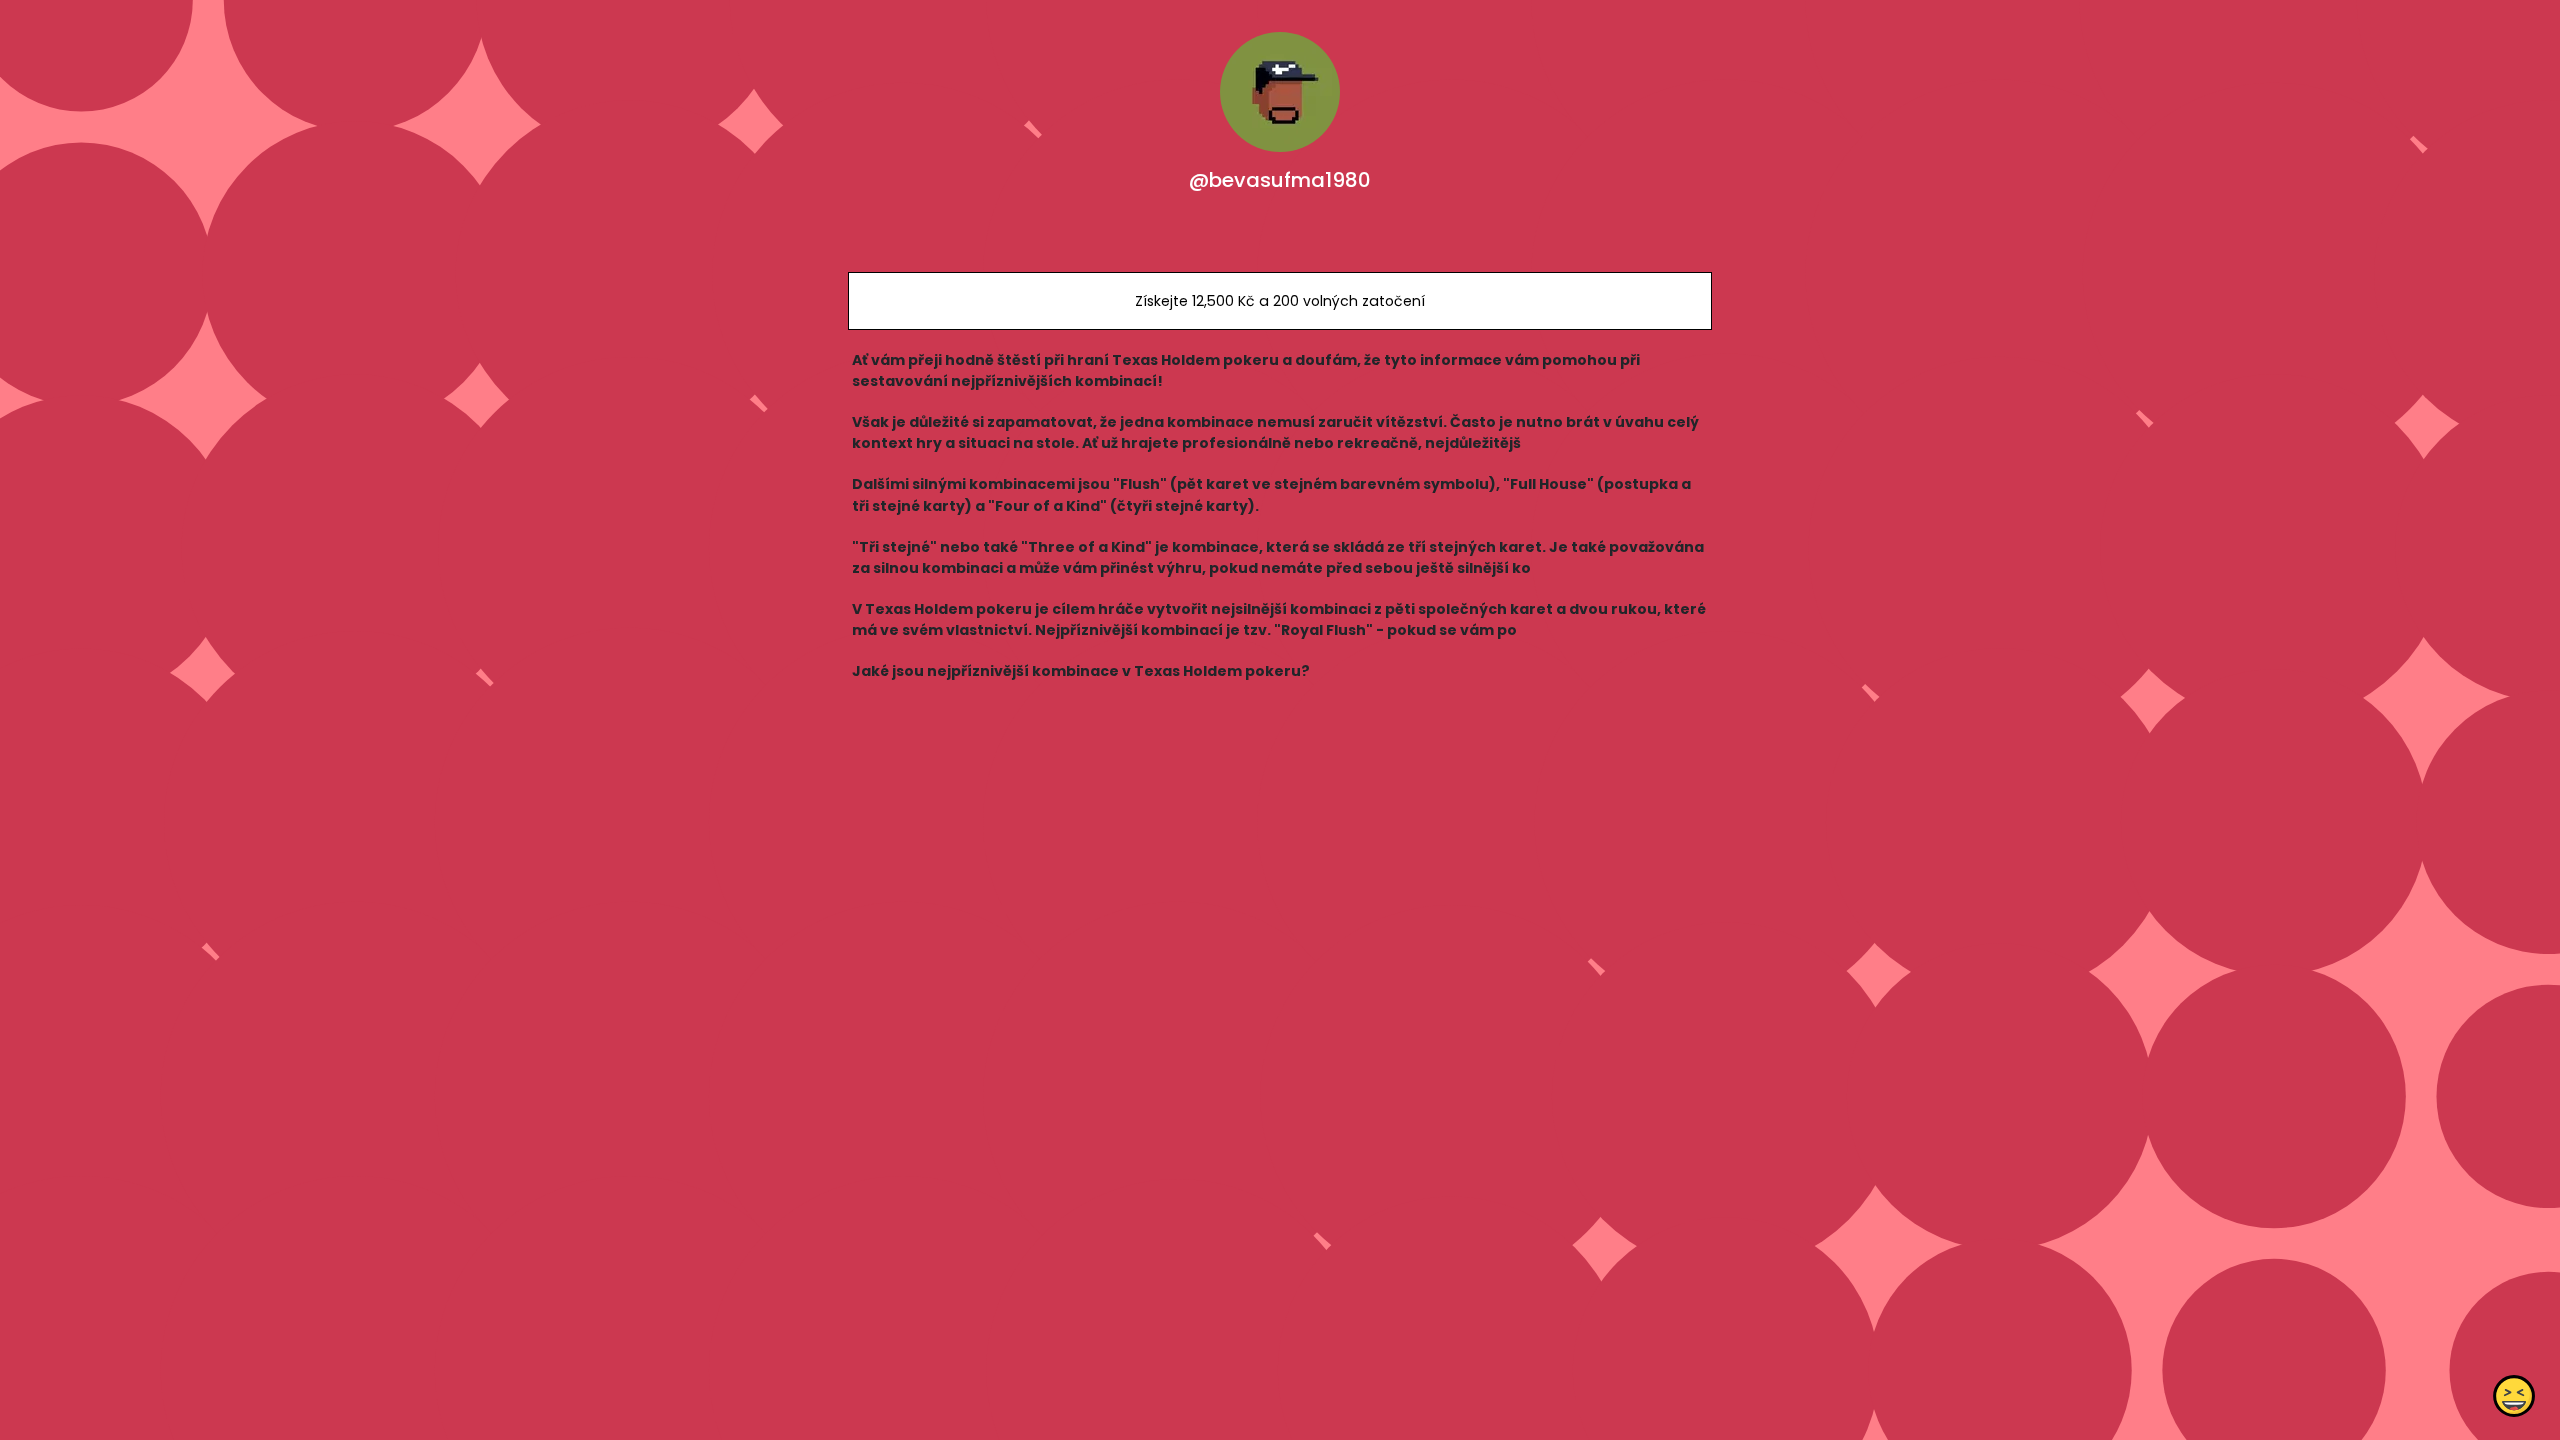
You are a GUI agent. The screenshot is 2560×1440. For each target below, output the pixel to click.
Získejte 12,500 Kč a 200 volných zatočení (1280, 301)
